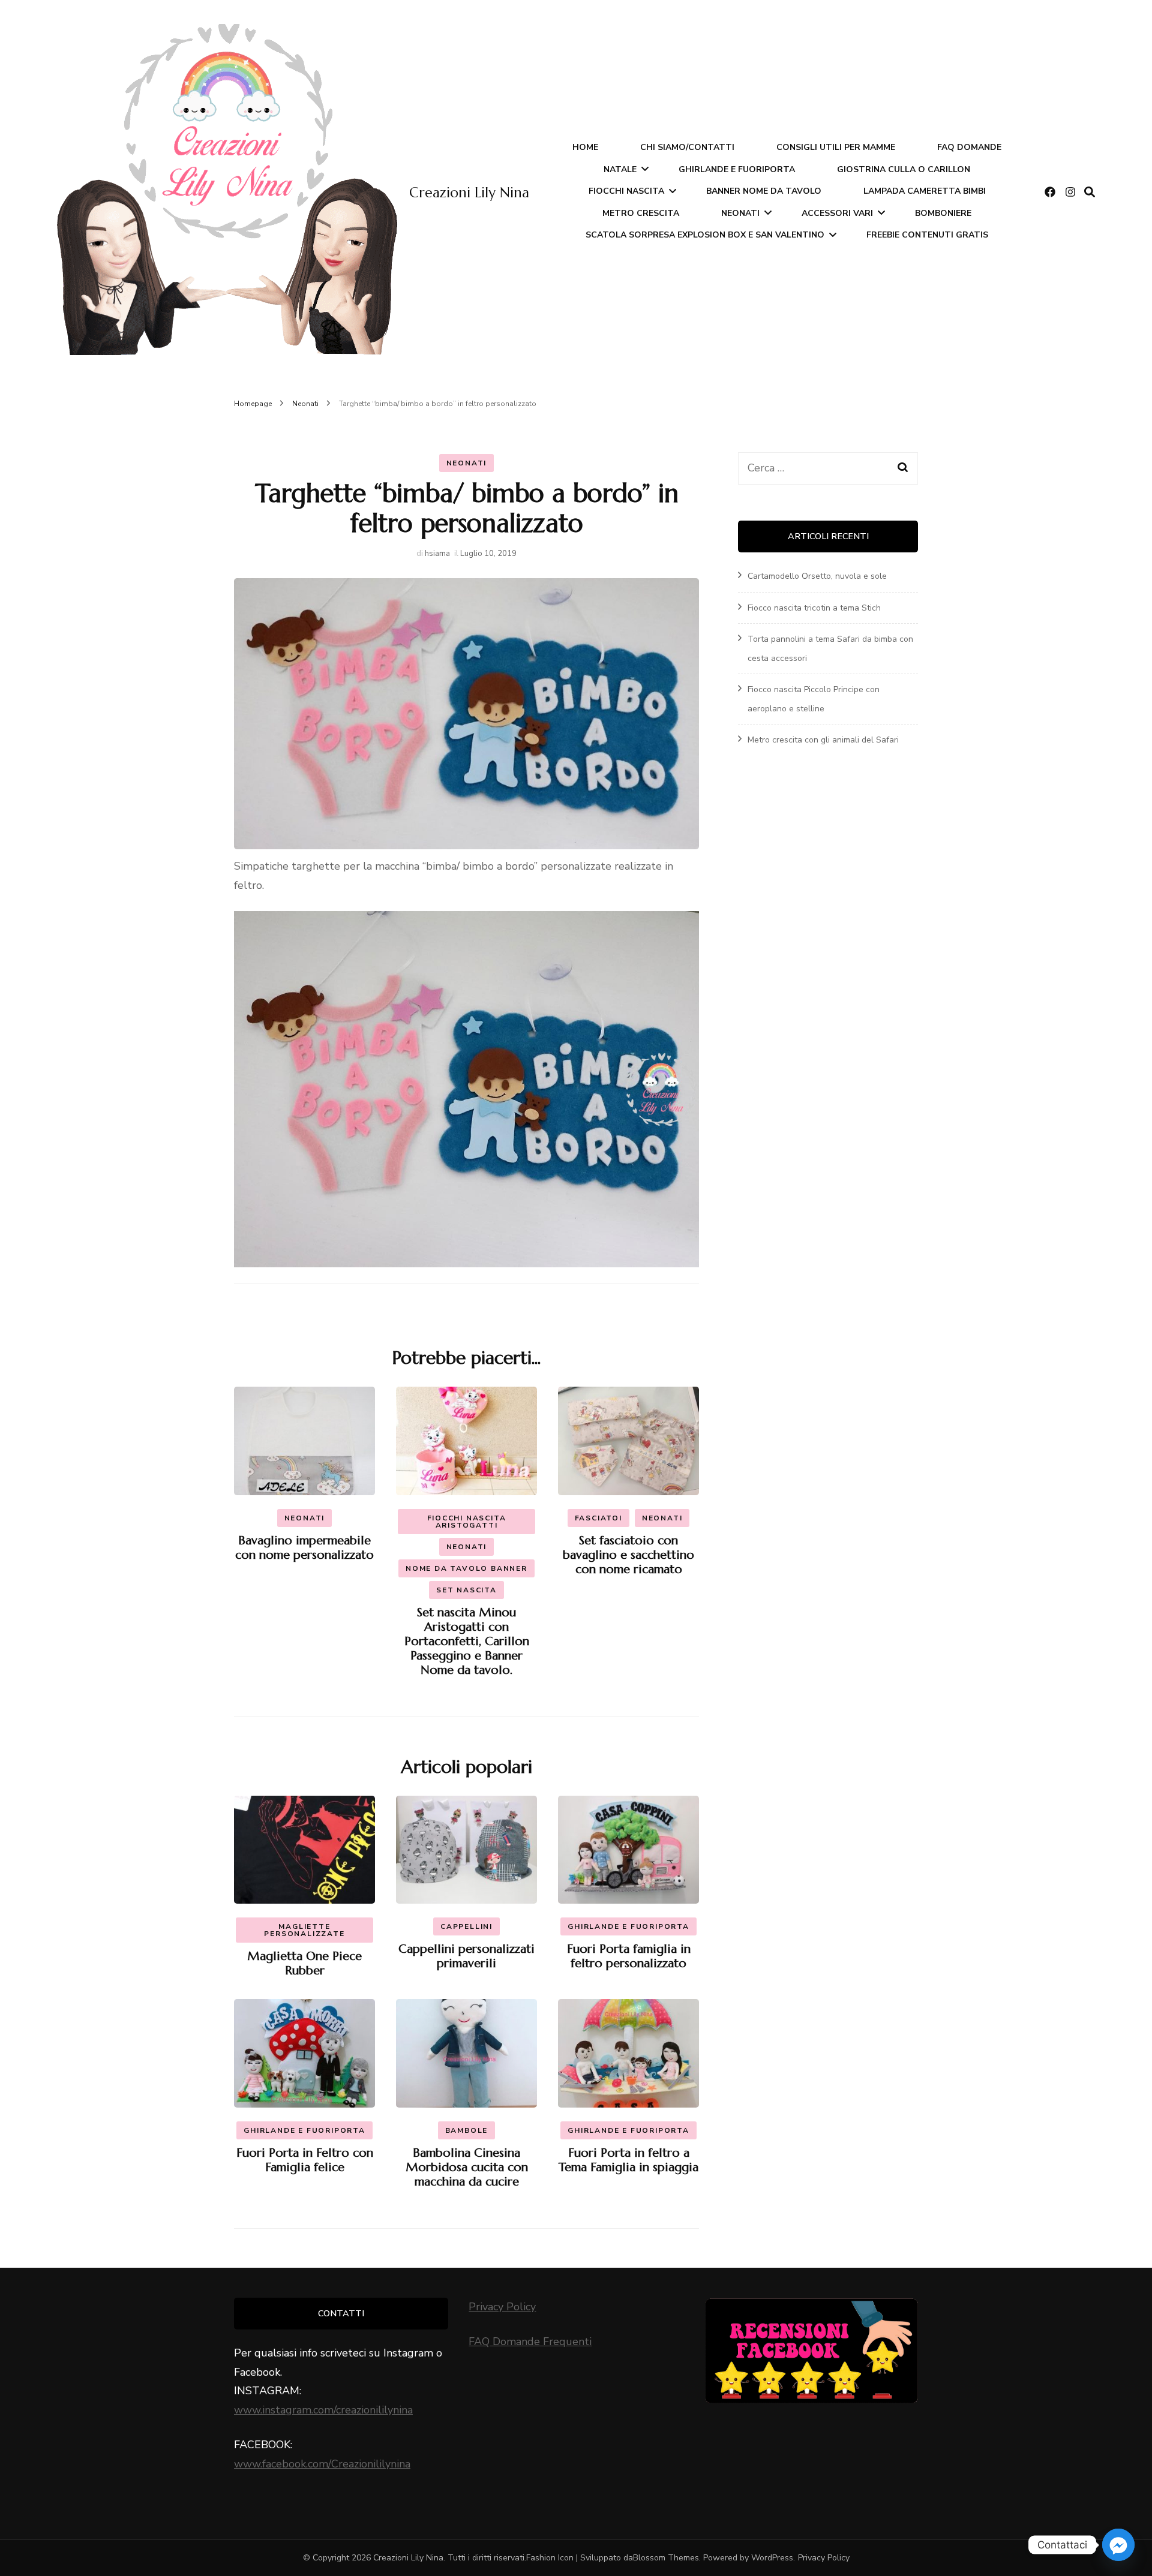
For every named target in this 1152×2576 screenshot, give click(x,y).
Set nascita (466, 1590)
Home (585, 147)
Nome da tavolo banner (466, 1568)
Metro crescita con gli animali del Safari (823, 740)
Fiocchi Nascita (626, 191)
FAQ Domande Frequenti (530, 2341)
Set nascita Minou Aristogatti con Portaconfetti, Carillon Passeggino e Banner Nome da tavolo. (467, 1641)
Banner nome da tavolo (764, 191)
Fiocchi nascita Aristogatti (467, 1522)
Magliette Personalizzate (304, 1930)
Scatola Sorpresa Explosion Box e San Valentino (705, 235)
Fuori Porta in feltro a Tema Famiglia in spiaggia (628, 2160)
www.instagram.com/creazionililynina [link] (323, 2410)
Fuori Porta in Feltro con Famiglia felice (305, 2160)
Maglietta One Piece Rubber (304, 1963)
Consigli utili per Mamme (836, 147)
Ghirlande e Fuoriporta (737, 169)
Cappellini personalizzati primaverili (466, 1956)
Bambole (467, 2130)
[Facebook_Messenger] (1118, 2545)
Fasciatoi (598, 1518)
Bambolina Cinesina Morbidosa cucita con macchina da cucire (467, 2167)
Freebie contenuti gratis (927, 235)
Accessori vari (837, 213)
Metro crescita (641, 213)
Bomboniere (943, 213)
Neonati (740, 213)
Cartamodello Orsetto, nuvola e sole (817, 576)
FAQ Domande (969, 147)
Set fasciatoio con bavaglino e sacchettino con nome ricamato (628, 1555)
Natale (620, 169)
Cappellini (466, 1926)
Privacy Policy (502, 2307)
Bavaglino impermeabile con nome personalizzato (304, 1548)
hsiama (437, 554)
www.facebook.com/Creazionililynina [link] (322, 2464)
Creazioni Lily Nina (469, 193)
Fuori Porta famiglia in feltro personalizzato (629, 1956)
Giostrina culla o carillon (904, 169)
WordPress (772, 2558)
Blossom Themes (666, 2558)
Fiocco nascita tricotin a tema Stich (814, 608)
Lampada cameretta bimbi (925, 191)
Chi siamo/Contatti (687, 147)
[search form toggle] (1090, 192)
